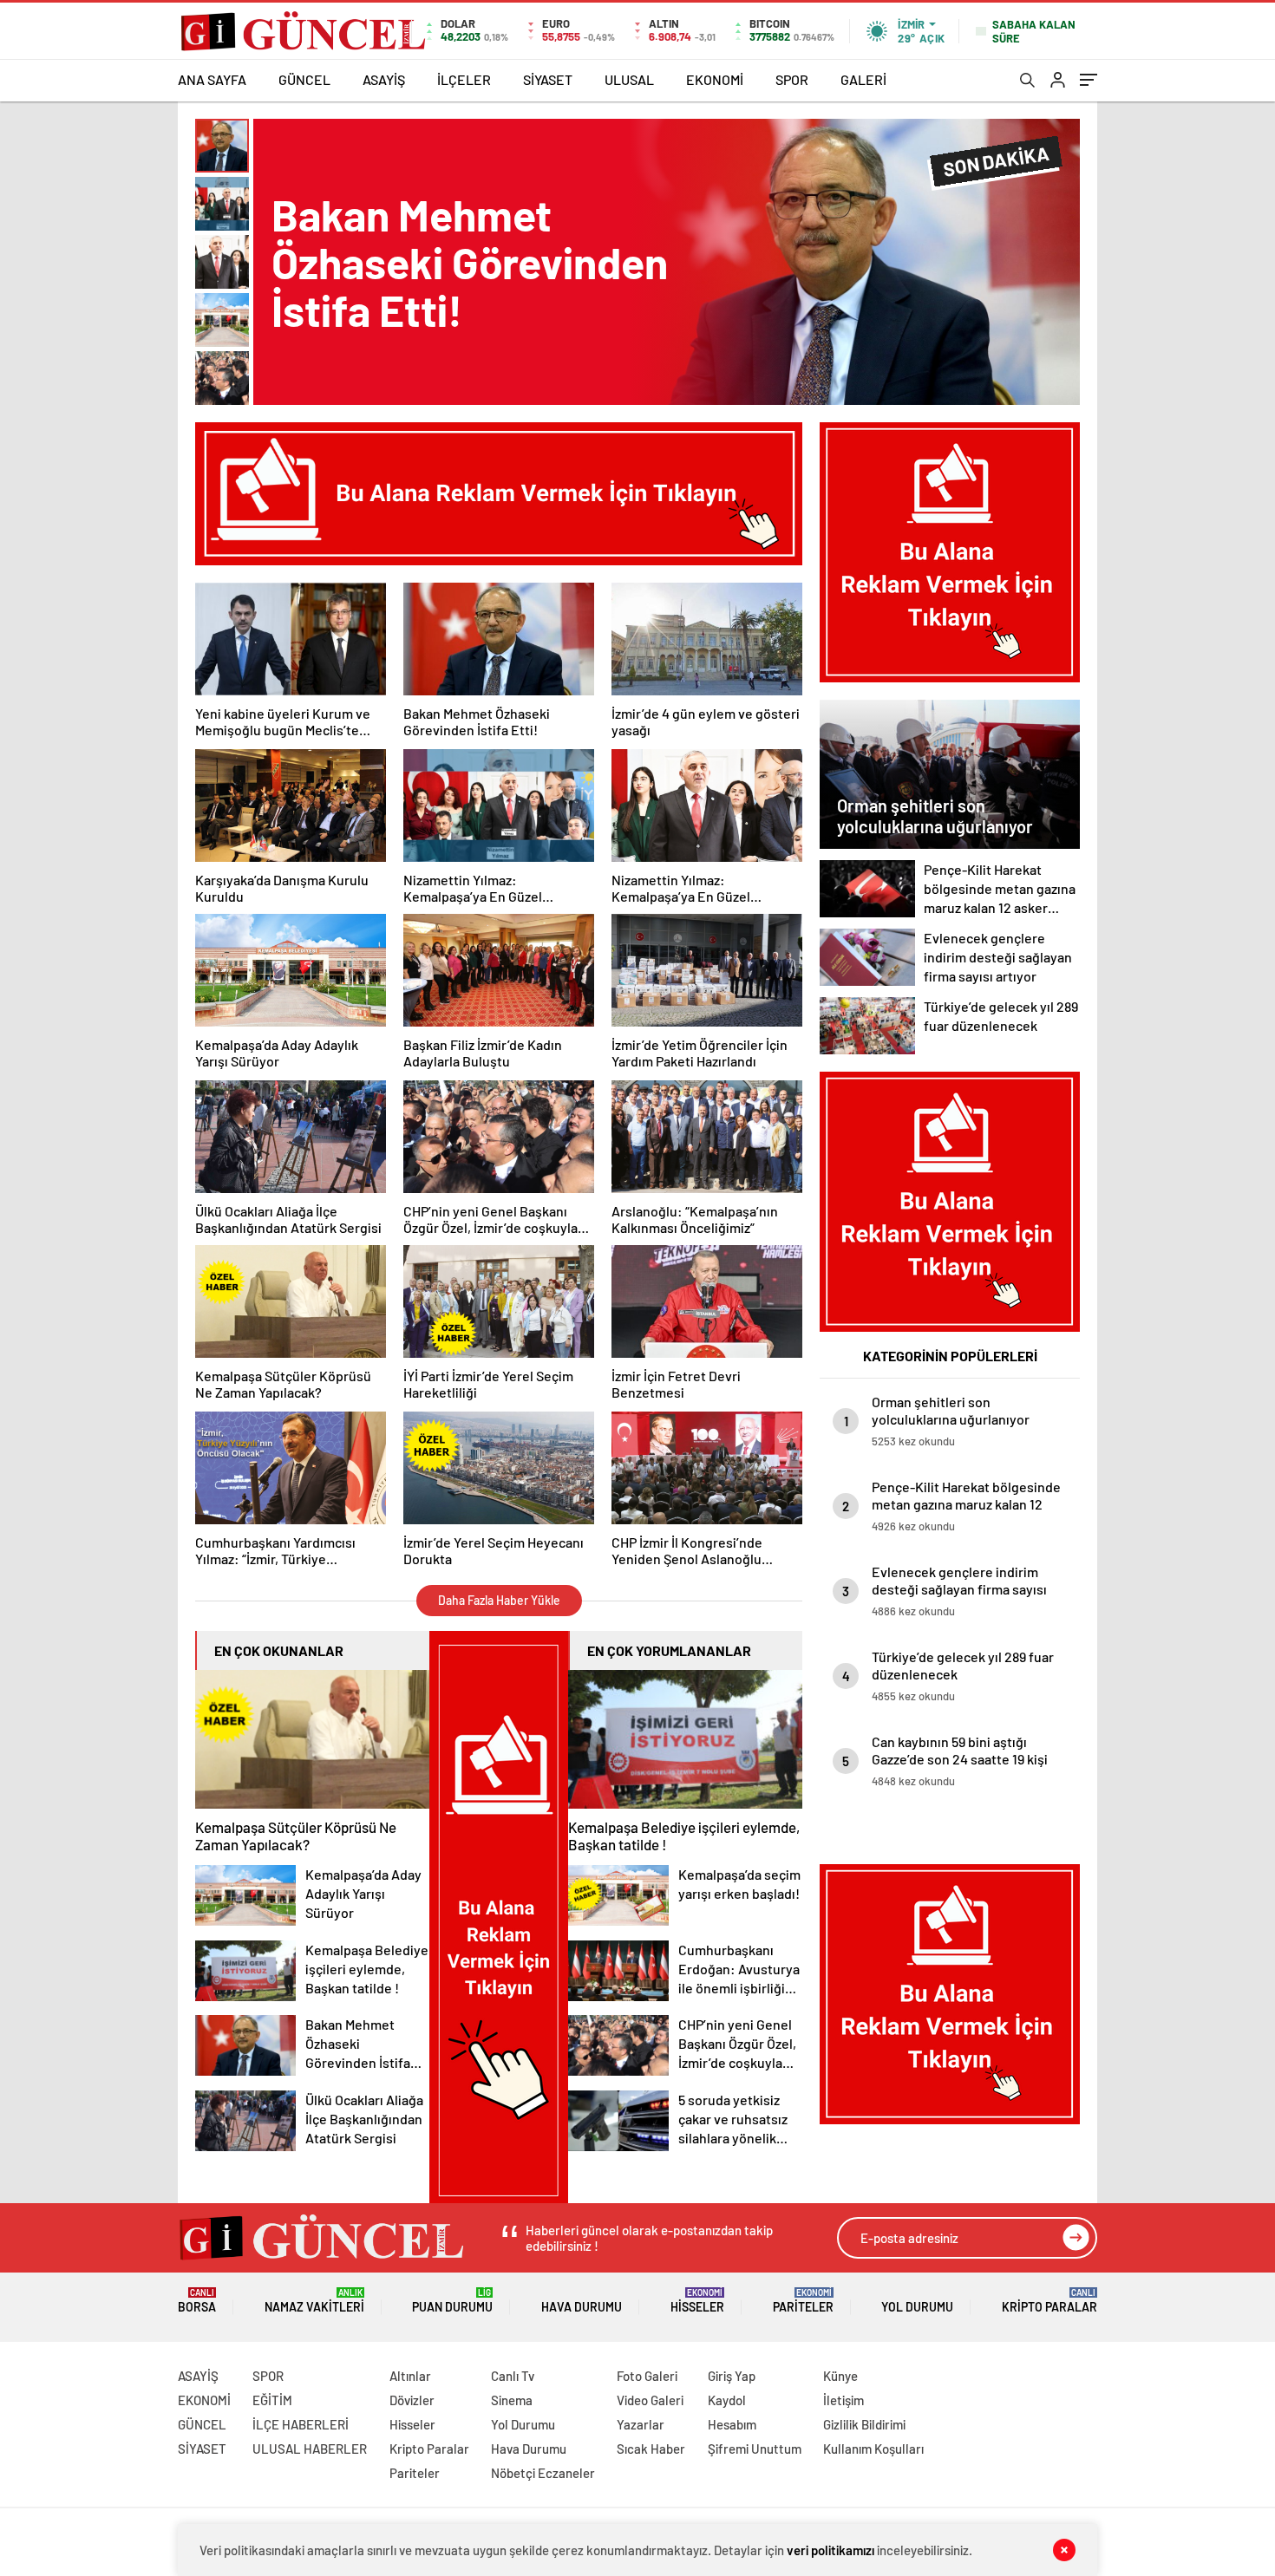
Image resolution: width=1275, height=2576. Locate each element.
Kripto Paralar (1049, 2301)
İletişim (843, 2400)
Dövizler (412, 2400)
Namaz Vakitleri (314, 2301)
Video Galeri (650, 2400)
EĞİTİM (272, 2400)
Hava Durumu (582, 2307)
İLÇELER (464, 79)
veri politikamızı (830, 2550)
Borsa (197, 2301)
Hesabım (732, 2424)
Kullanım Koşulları (873, 2449)
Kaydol (727, 2400)
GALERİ (863, 79)
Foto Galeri (647, 2376)
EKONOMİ (715, 79)
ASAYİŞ (384, 79)
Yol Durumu (917, 2307)
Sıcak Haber (651, 2449)
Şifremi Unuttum (755, 2449)
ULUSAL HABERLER (310, 2449)
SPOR (792, 79)
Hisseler (697, 2301)
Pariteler (803, 2301)
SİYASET (548, 79)
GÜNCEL (304, 79)
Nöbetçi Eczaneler (543, 2473)
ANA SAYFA (212, 79)
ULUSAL (629, 79)
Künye (840, 2376)
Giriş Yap (732, 2376)
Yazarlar (641, 2424)
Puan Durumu (452, 2301)
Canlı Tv (513, 2376)
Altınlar (410, 2376)
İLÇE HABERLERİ (301, 2424)
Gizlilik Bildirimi (864, 2424)
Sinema (512, 2400)
